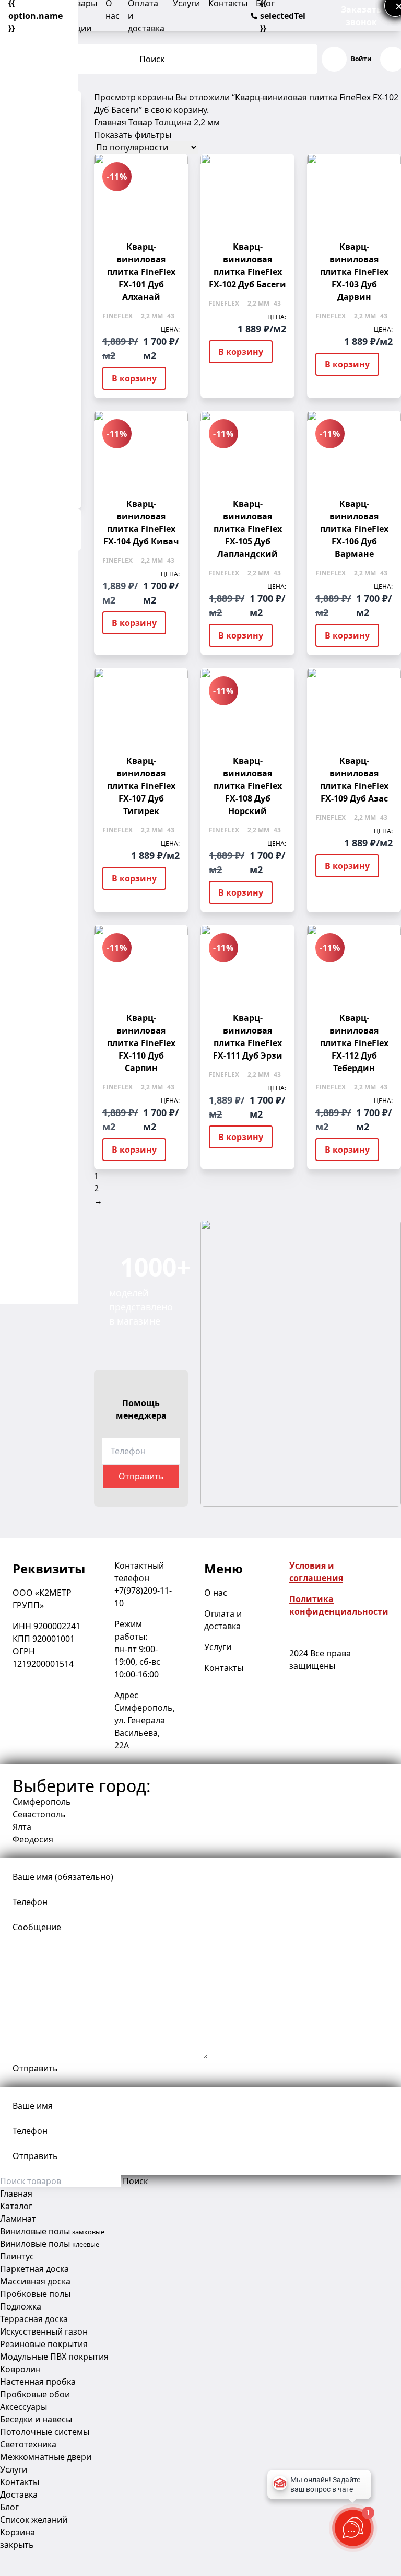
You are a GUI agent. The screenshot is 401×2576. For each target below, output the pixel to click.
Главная (110, 122)
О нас (216, 1593)
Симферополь (42, 1802)
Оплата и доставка (223, 1620)
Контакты (224, 1668)
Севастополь (39, 1814)
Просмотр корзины (134, 97)
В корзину (134, 378)
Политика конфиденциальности (339, 1605)
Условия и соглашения (316, 1572)
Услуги (218, 1647)
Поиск (152, 59)
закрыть (17, 2545)
